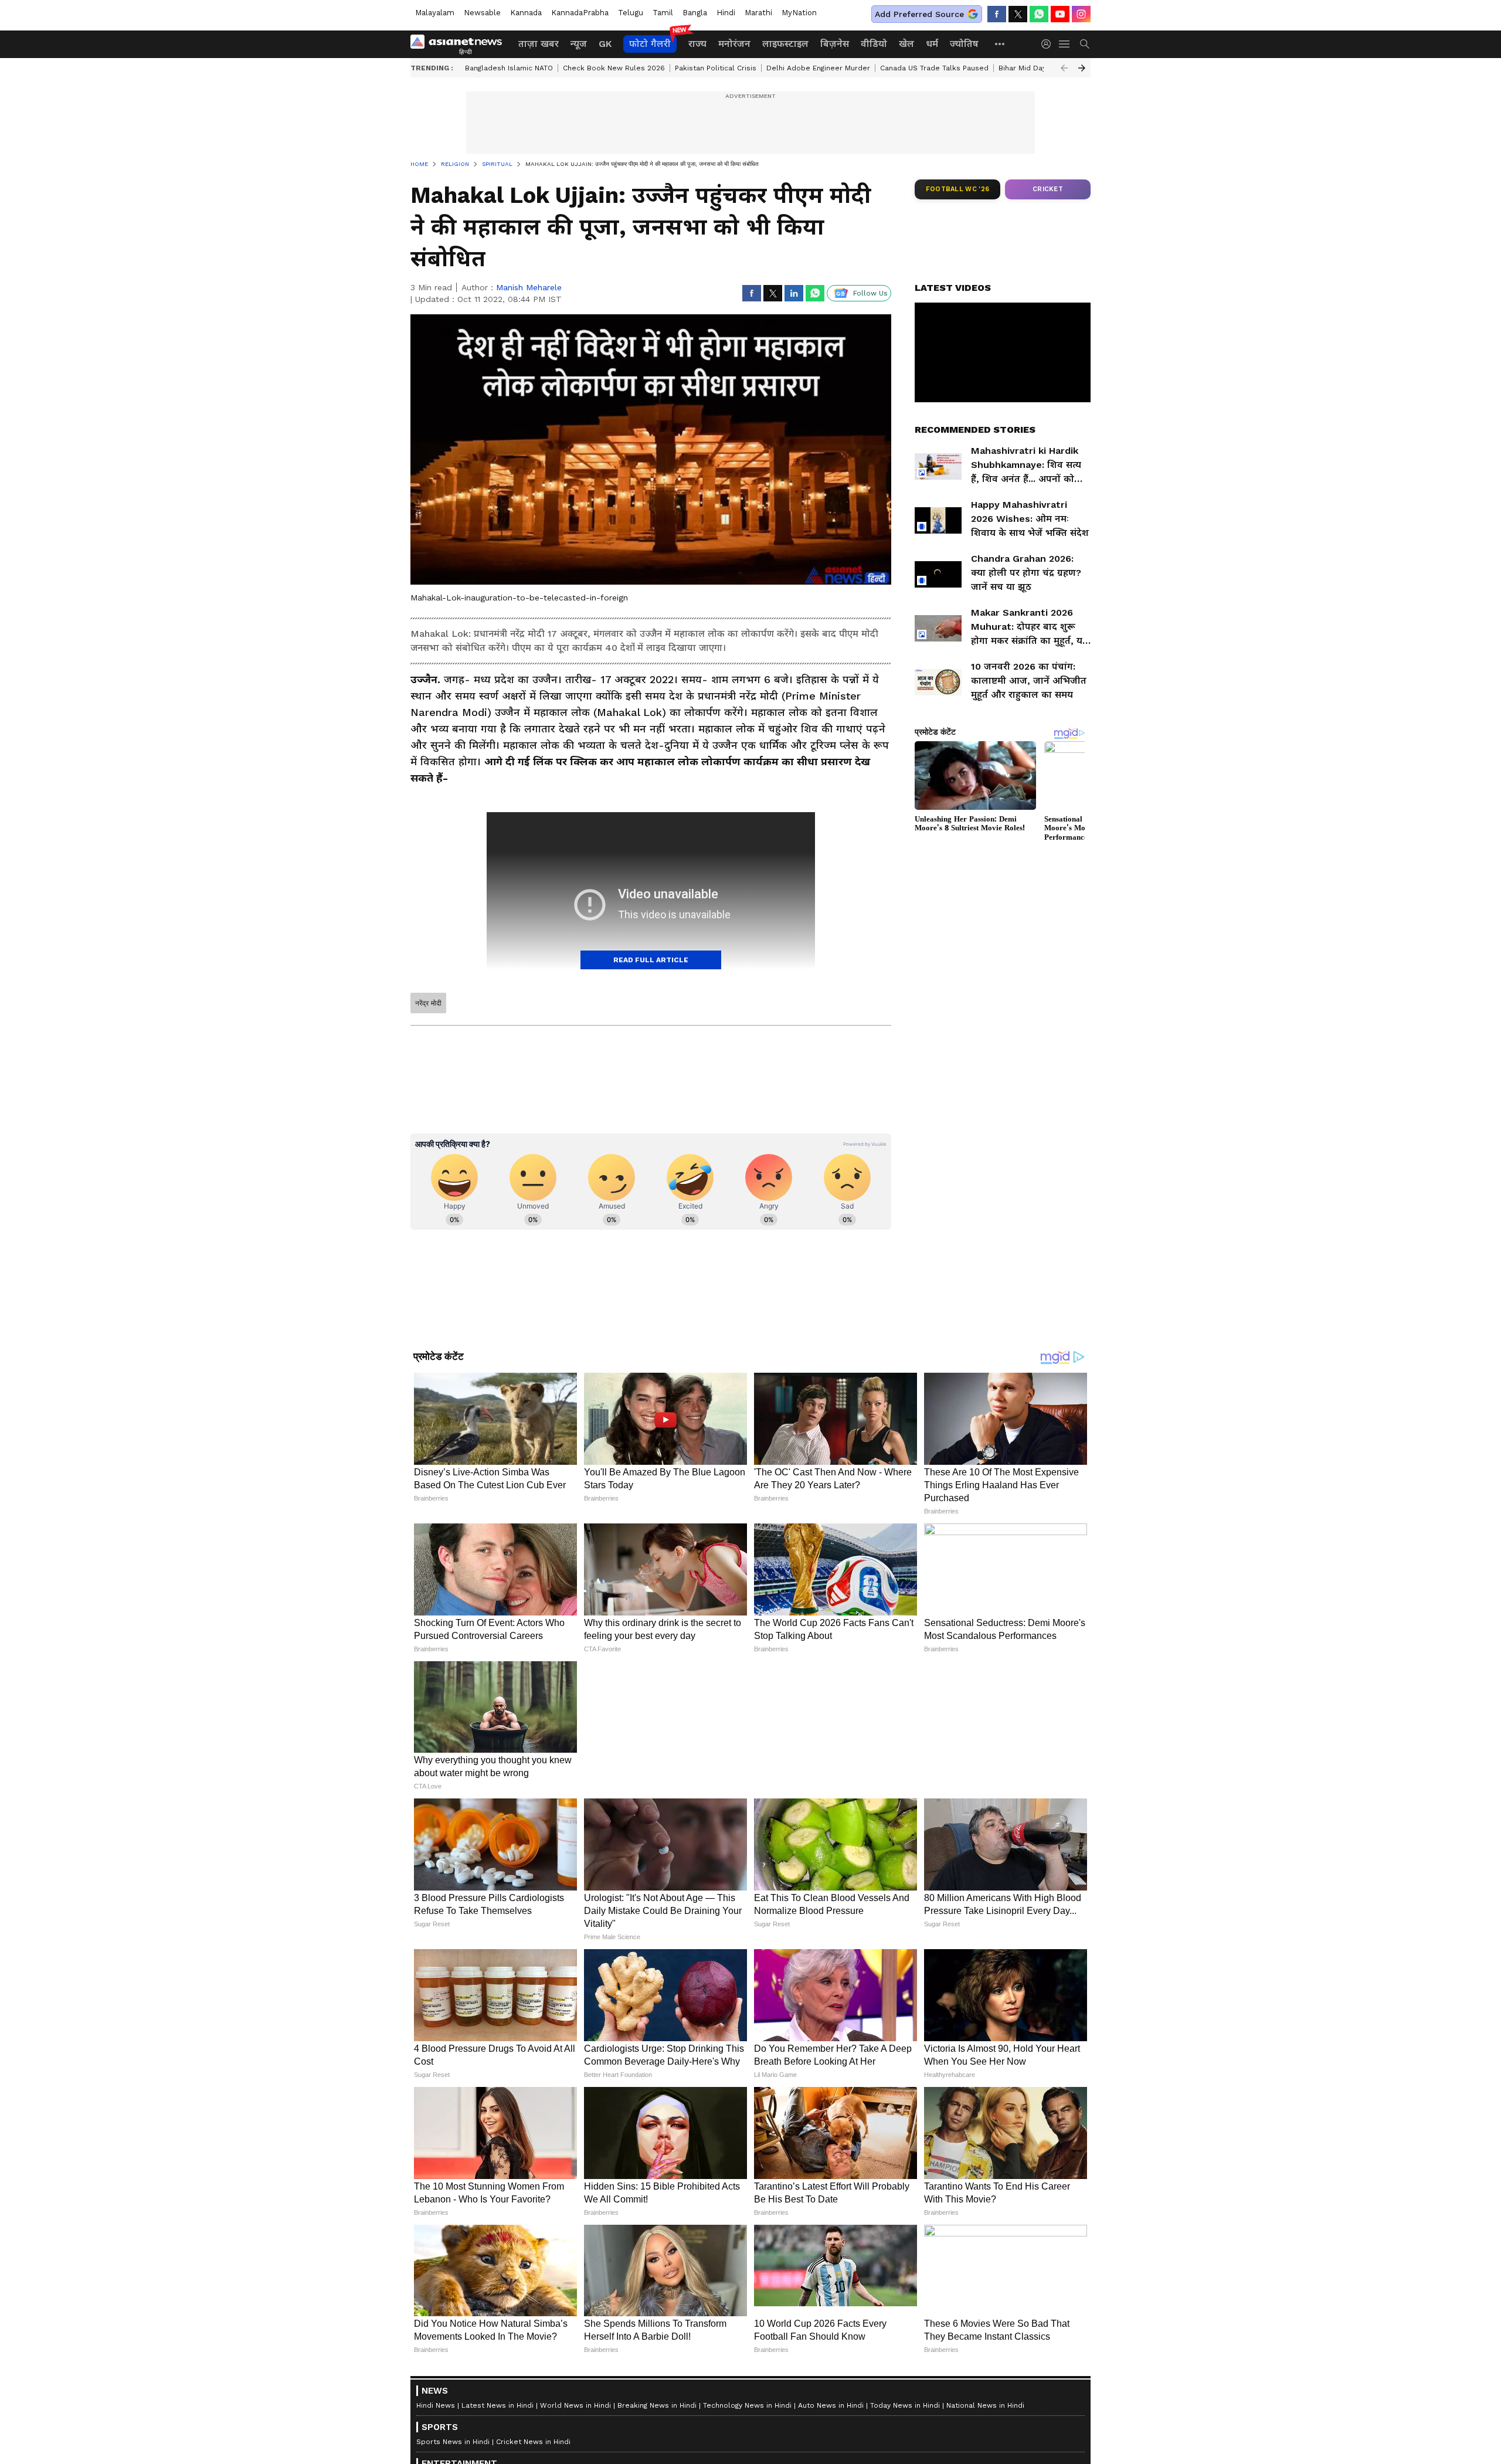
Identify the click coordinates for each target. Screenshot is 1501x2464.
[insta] (1081, 14)
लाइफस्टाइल (785, 44)
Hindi (726, 13)
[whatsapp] (1039, 14)
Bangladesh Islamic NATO (509, 68)
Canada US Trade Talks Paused (934, 68)
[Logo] (460, 44)
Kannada (526, 13)
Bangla (695, 13)
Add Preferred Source (919, 14)
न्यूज (579, 44)
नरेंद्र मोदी (428, 1003)
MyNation (799, 13)
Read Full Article (651, 960)
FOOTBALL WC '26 (958, 189)
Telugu (631, 13)
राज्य (697, 44)
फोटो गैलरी (650, 44)
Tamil (663, 13)
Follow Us (870, 293)
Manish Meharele (529, 287)
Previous (1064, 68)
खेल (906, 44)
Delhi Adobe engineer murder (818, 68)
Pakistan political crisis (716, 68)
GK (605, 44)
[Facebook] (997, 14)
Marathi (758, 13)
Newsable (482, 13)
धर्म (932, 44)
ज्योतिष (964, 44)
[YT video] (1060, 14)
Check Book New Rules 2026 (614, 68)
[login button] (1049, 44)
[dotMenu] (1000, 44)
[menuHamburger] (1065, 44)
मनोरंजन (734, 44)
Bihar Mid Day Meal (1032, 68)
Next (1082, 68)
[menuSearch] (1085, 44)
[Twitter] (1018, 14)
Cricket (1048, 189)
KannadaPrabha (580, 13)
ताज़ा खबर (539, 44)
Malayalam (435, 13)
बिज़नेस (835, 44)
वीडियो (874, 44)
